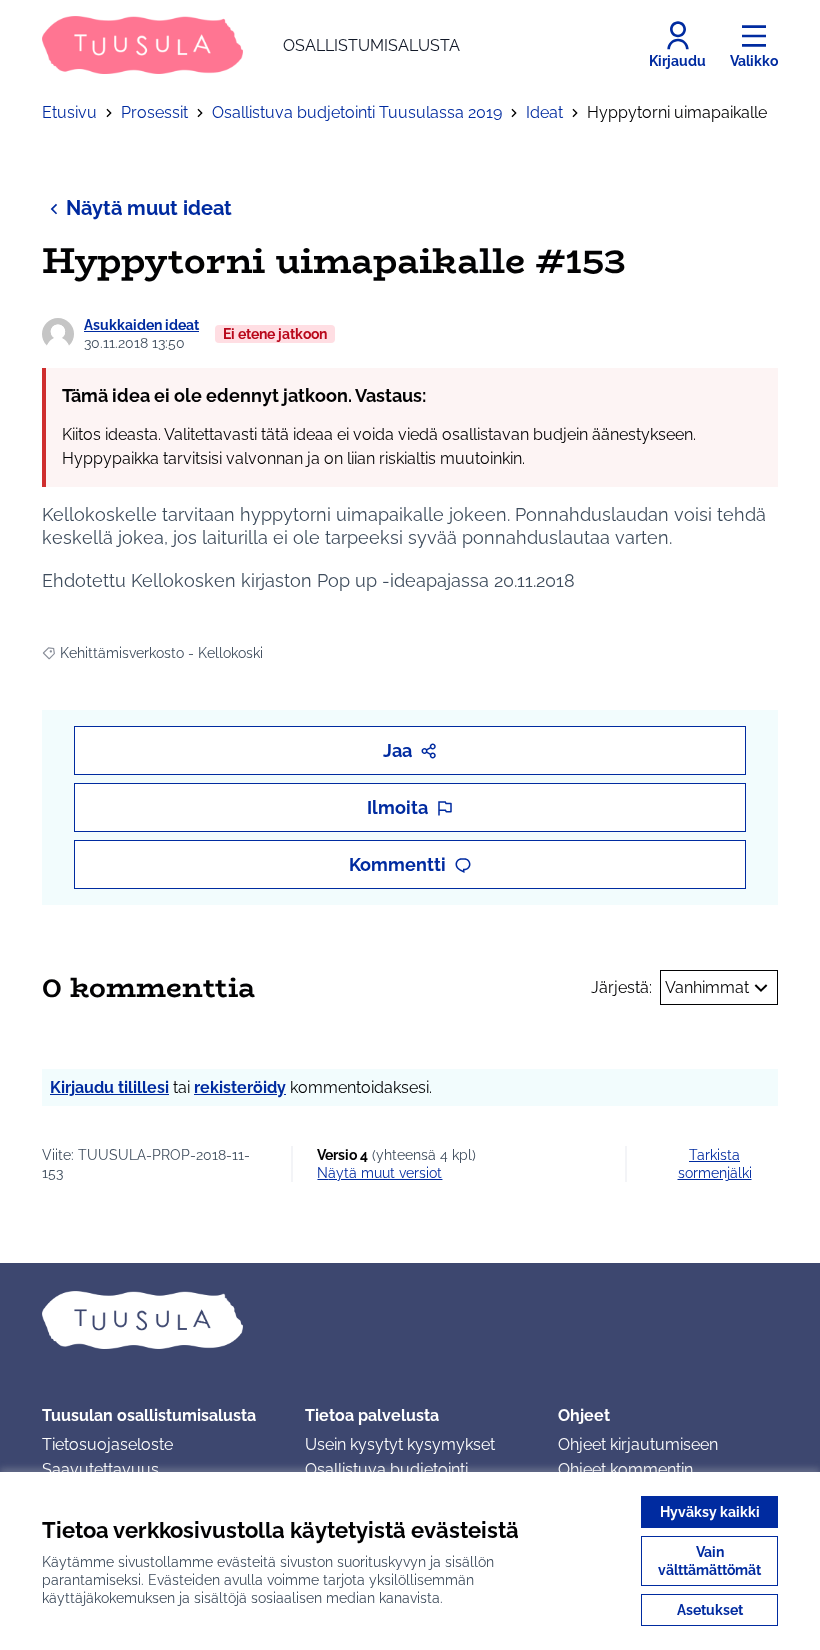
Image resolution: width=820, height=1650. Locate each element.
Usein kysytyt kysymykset (400, 1444)
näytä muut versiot (379, 1173)
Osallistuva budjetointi (386, 1469)
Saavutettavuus (100, 1469)
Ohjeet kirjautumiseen (638, 1444)
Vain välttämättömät (709, 1561)
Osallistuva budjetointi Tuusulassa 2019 (357, 112)
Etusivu (69, 112)
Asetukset (710, 1610)
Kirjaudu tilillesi (109, 1087)
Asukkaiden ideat (141, 325)
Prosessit (154, 112)
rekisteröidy (240, 1087)
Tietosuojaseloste (107, 1444)
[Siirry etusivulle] (410, 1320)
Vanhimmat (707, 987)
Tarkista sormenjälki (715, 1164)
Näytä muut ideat (149, 208)
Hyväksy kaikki (710, 1512)
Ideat (544, 112)
